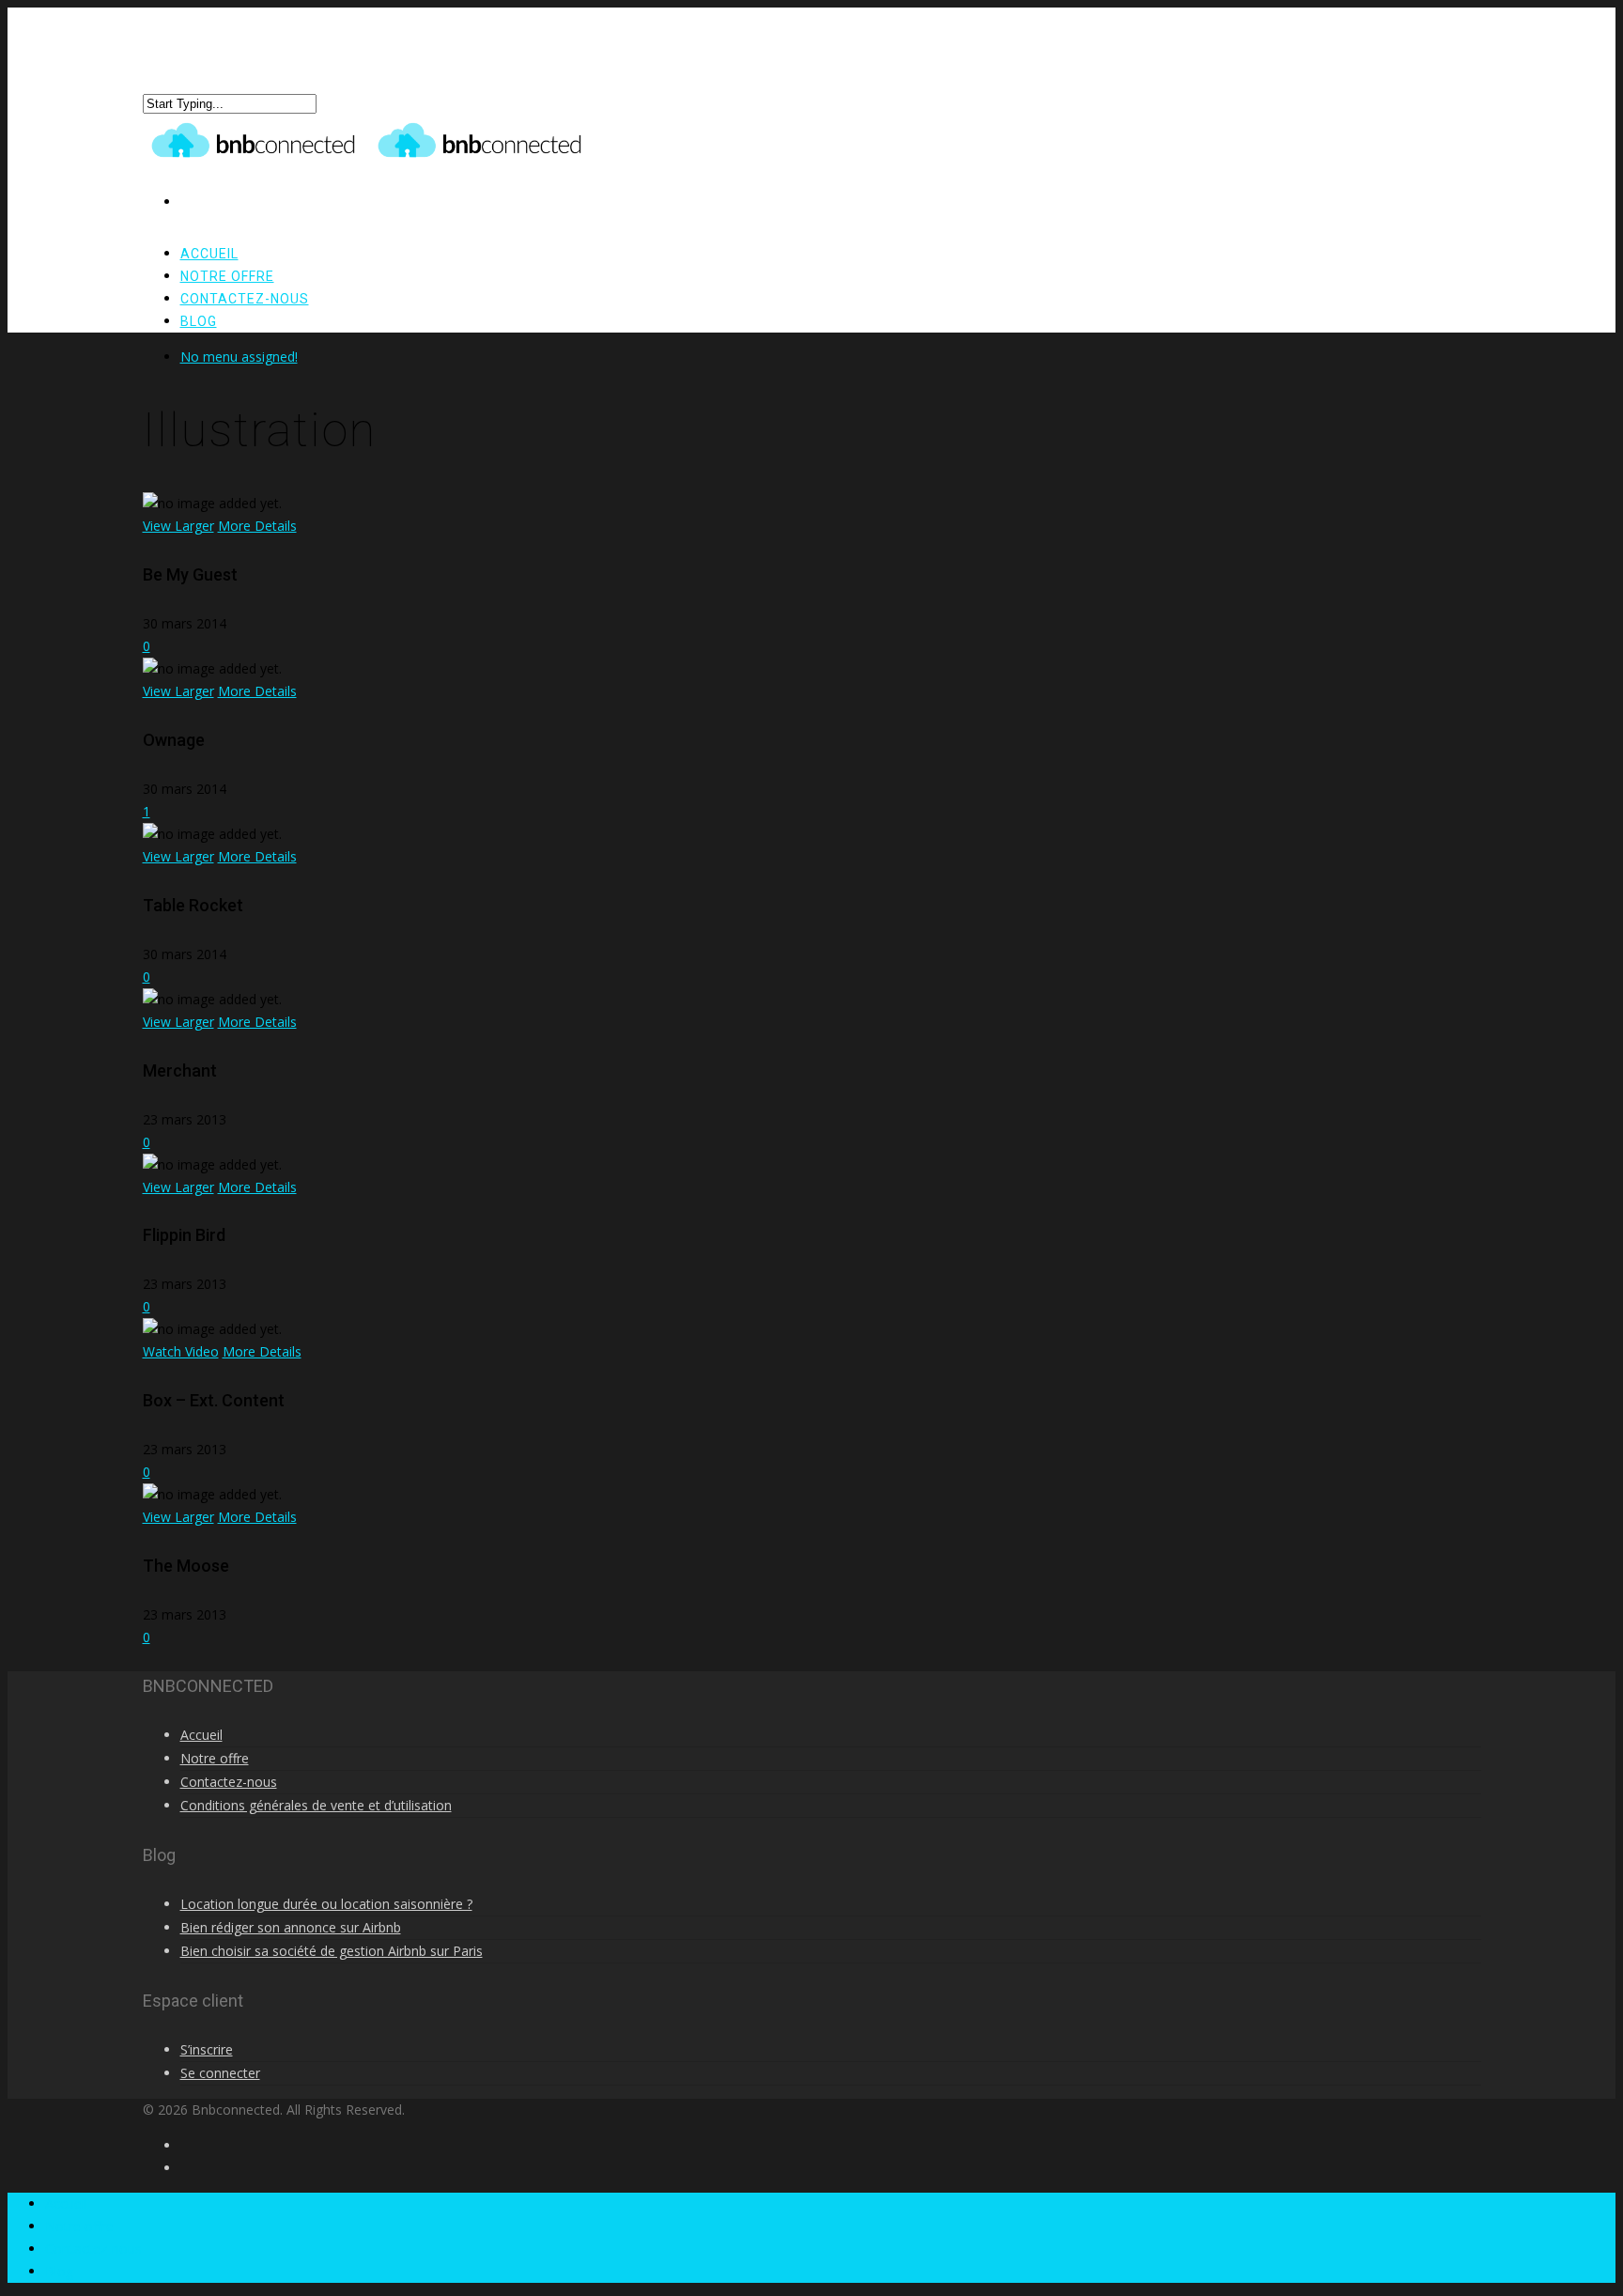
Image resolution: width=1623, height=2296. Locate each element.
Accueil (201, 1735)
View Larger (178, 526)
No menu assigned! (239, 357)
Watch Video (181, 1351)
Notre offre (215, 1758)
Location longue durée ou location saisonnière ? (326, 1904)
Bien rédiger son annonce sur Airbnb (291, 1927)
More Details (257, 526)
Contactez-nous (245, 299)
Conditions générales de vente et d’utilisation (316, 1805)
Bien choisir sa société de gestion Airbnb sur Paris (332, 1951)
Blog (199, 321)
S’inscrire (207, 2049)
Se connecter (220, 2073)
